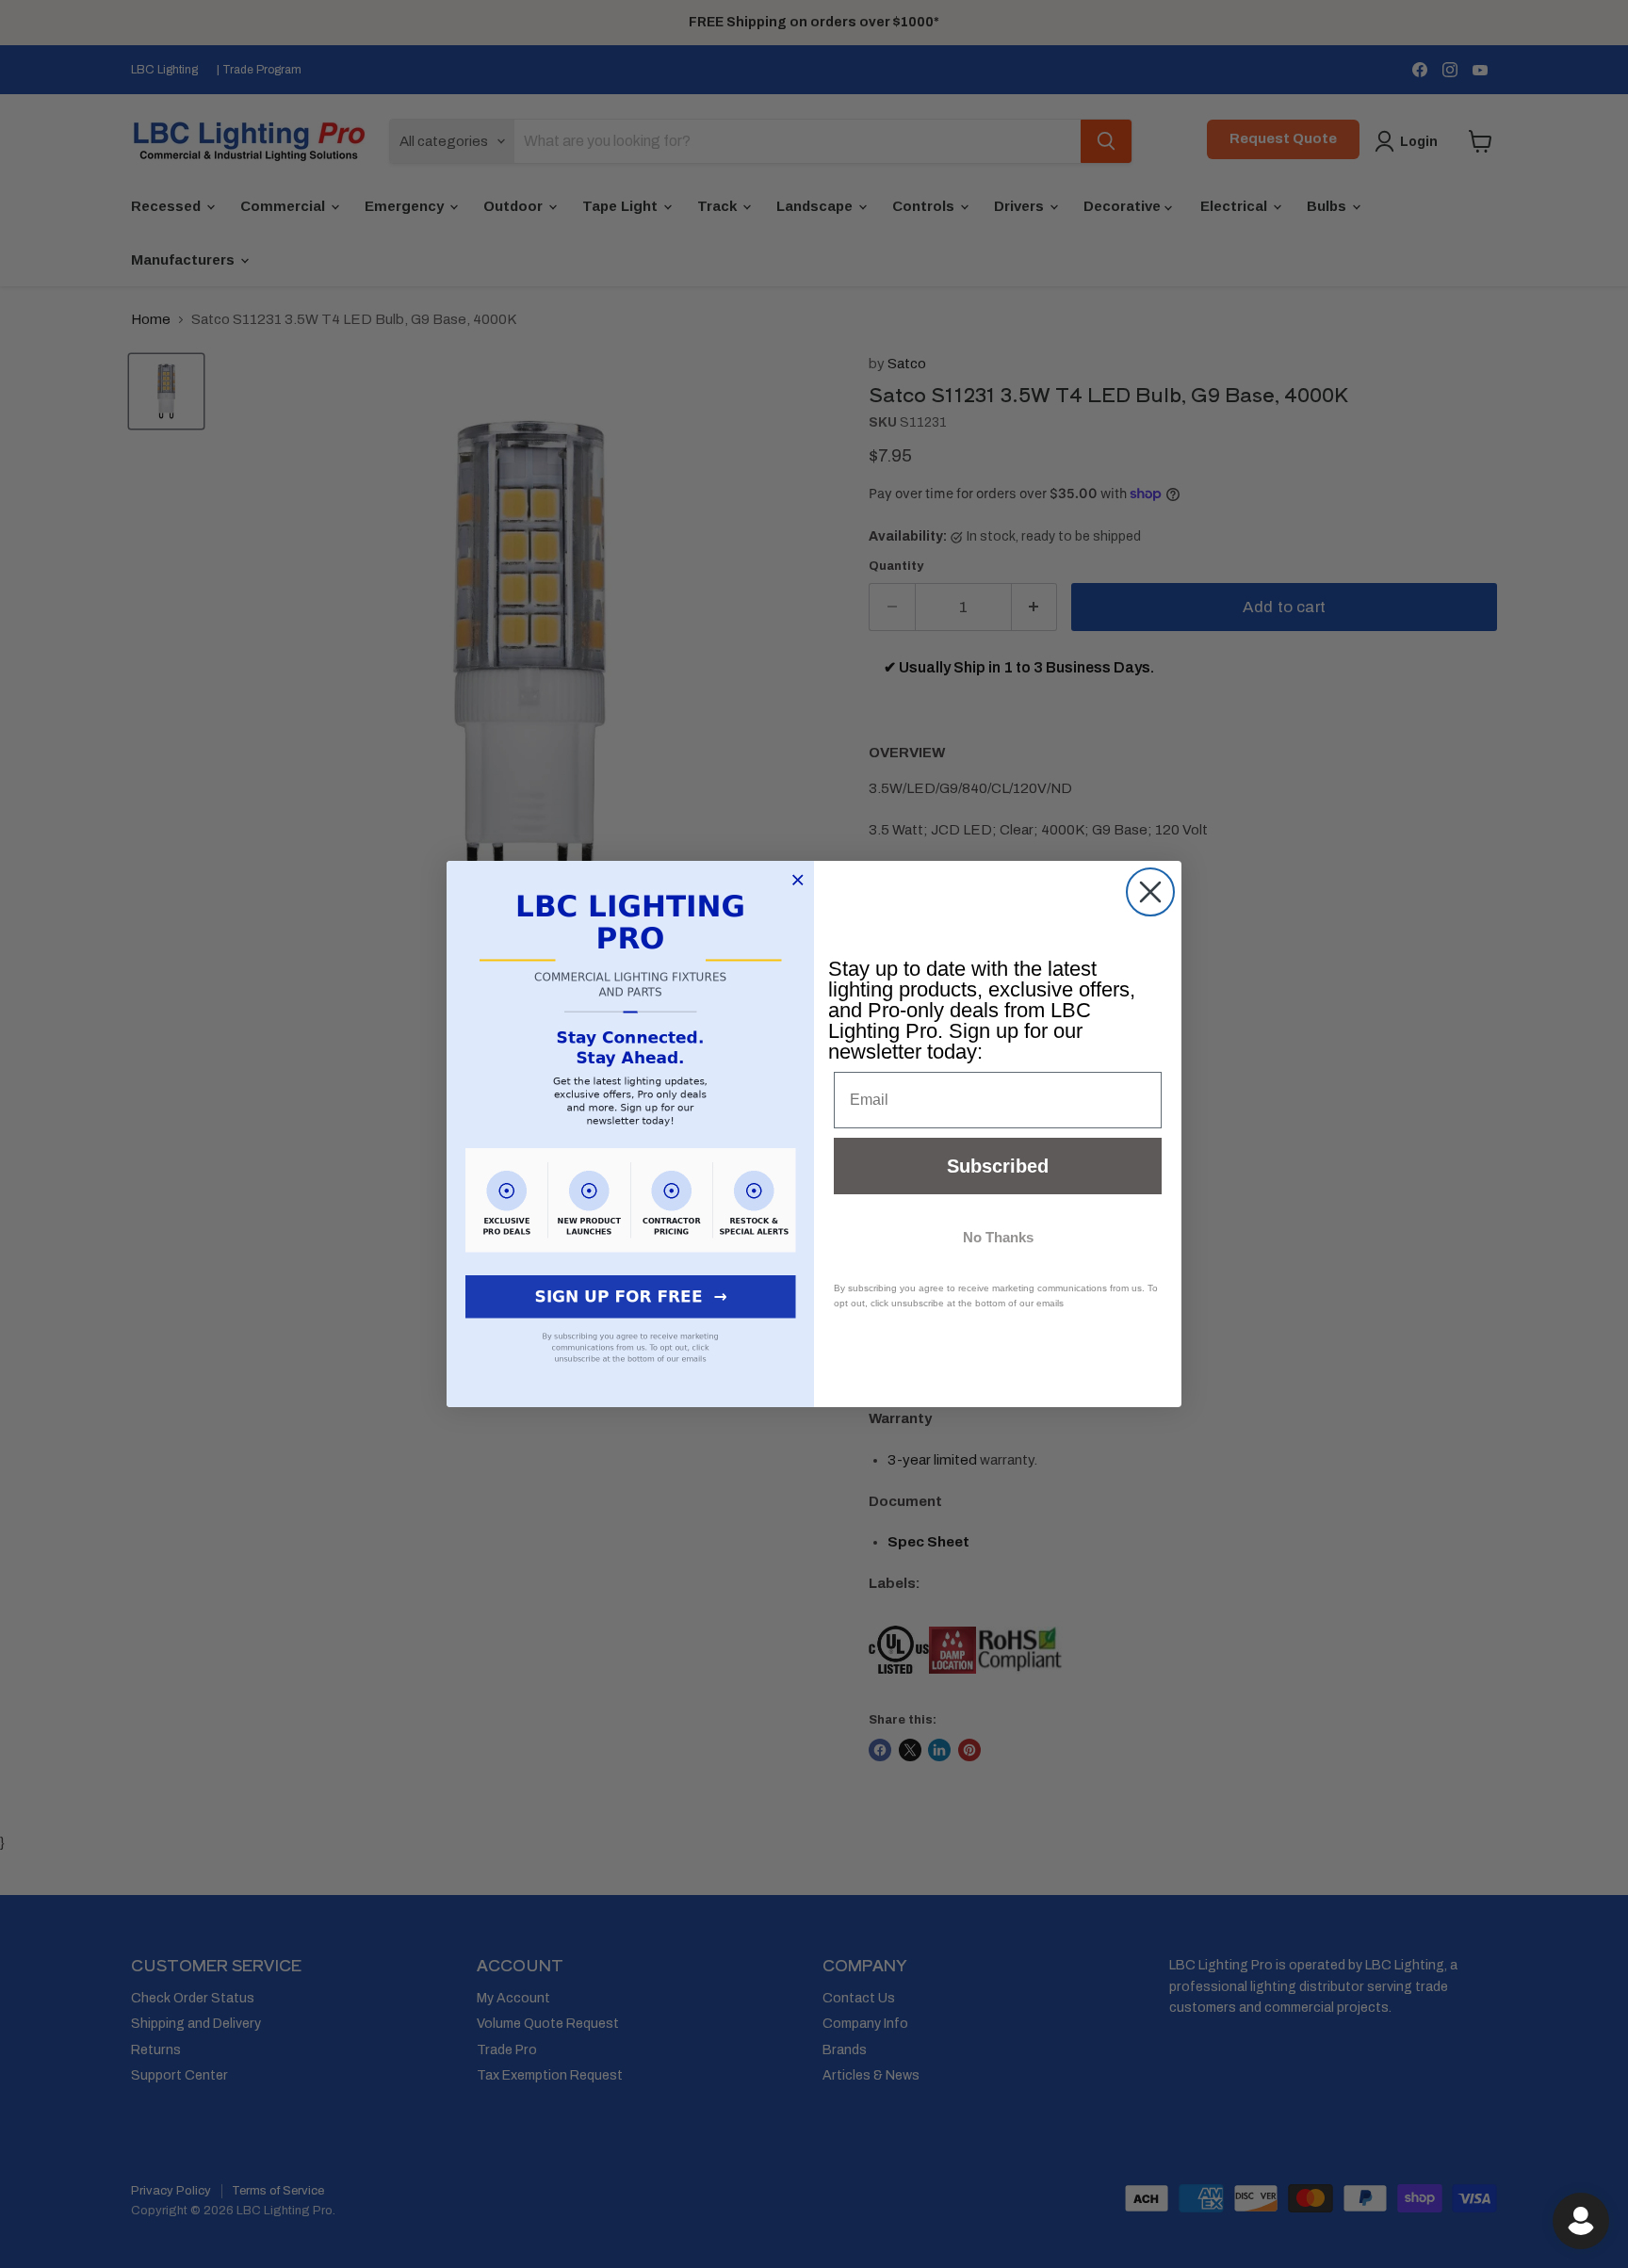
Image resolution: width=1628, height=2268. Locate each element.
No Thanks (998, 1237)
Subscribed (998, 1166)
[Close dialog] (1150, 892)
